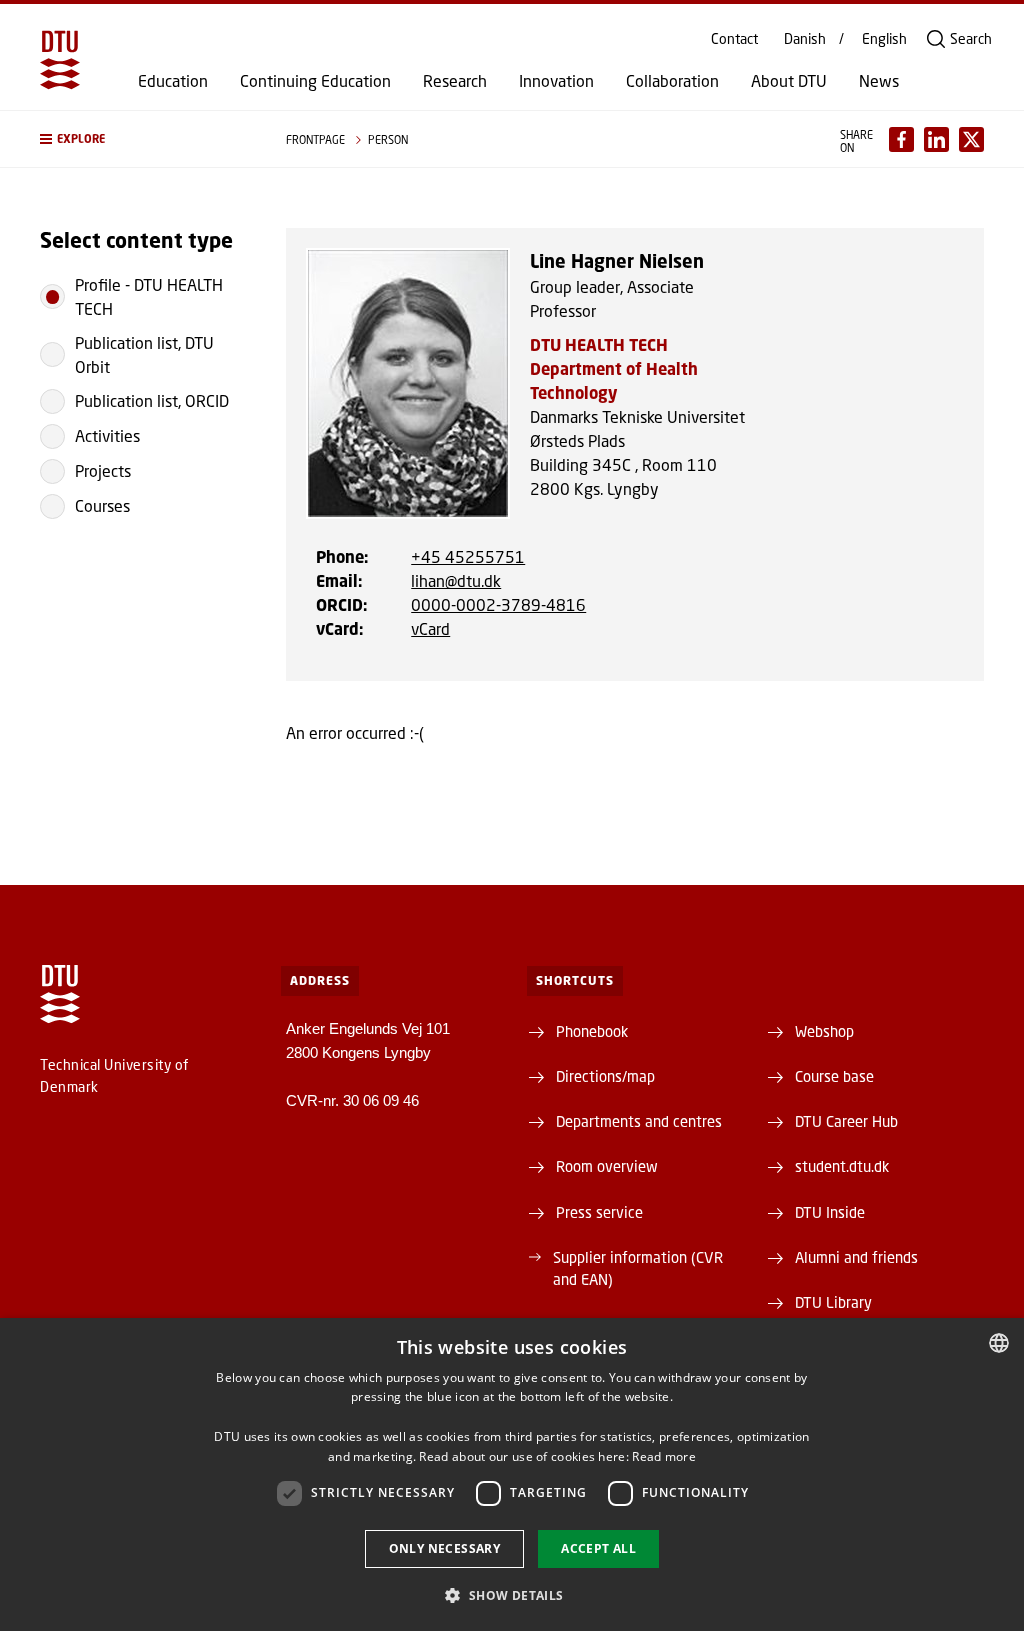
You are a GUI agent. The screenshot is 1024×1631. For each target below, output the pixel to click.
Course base (834, 1076)
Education (173, 81)
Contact (734, 39)
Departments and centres (639, 1121)
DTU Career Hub (846, 1121)
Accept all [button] (598, 1548)
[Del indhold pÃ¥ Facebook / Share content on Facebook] (901, 139)
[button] (143, 139)
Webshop (824, 1031)
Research (455, 81)
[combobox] (999, 1343)
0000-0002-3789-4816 (498, 604)
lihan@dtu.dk (456, 580)
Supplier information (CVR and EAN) (638, 1268)
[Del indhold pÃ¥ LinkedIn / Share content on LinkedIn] (936, 139)
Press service (599, 1212)
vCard (430, 628)
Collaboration (672, 81)
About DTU (789, 81)
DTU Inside (830, 1212)
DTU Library (833, 1302)
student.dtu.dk (842, 1166)
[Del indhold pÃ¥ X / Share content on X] (971, 139)
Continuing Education (315, 81)
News (879, 81)
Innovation (556, 81)
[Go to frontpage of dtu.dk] (60, 60)
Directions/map (605, 1076)
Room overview (607, 1166)
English (884, 39)
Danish (805, 39)
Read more (664, 1456)
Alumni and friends (856, 1257)
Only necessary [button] (445, 1548)
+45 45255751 (468, 556)
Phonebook (592, 1031)
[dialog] (512, 1474)
